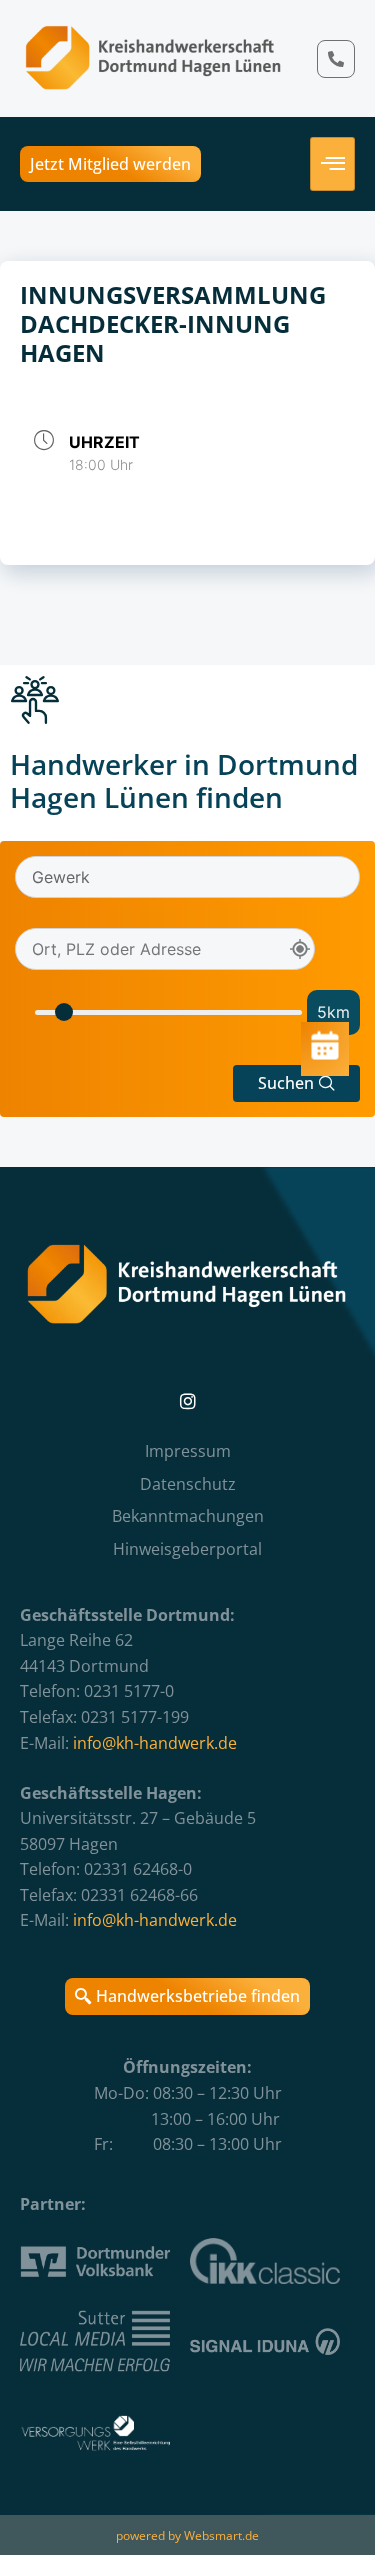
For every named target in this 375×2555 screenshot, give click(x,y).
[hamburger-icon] (332, 164)
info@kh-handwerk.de (155, 1743)
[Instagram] (188, 1401)
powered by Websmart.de (187, 2535)
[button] (296, 1083)
